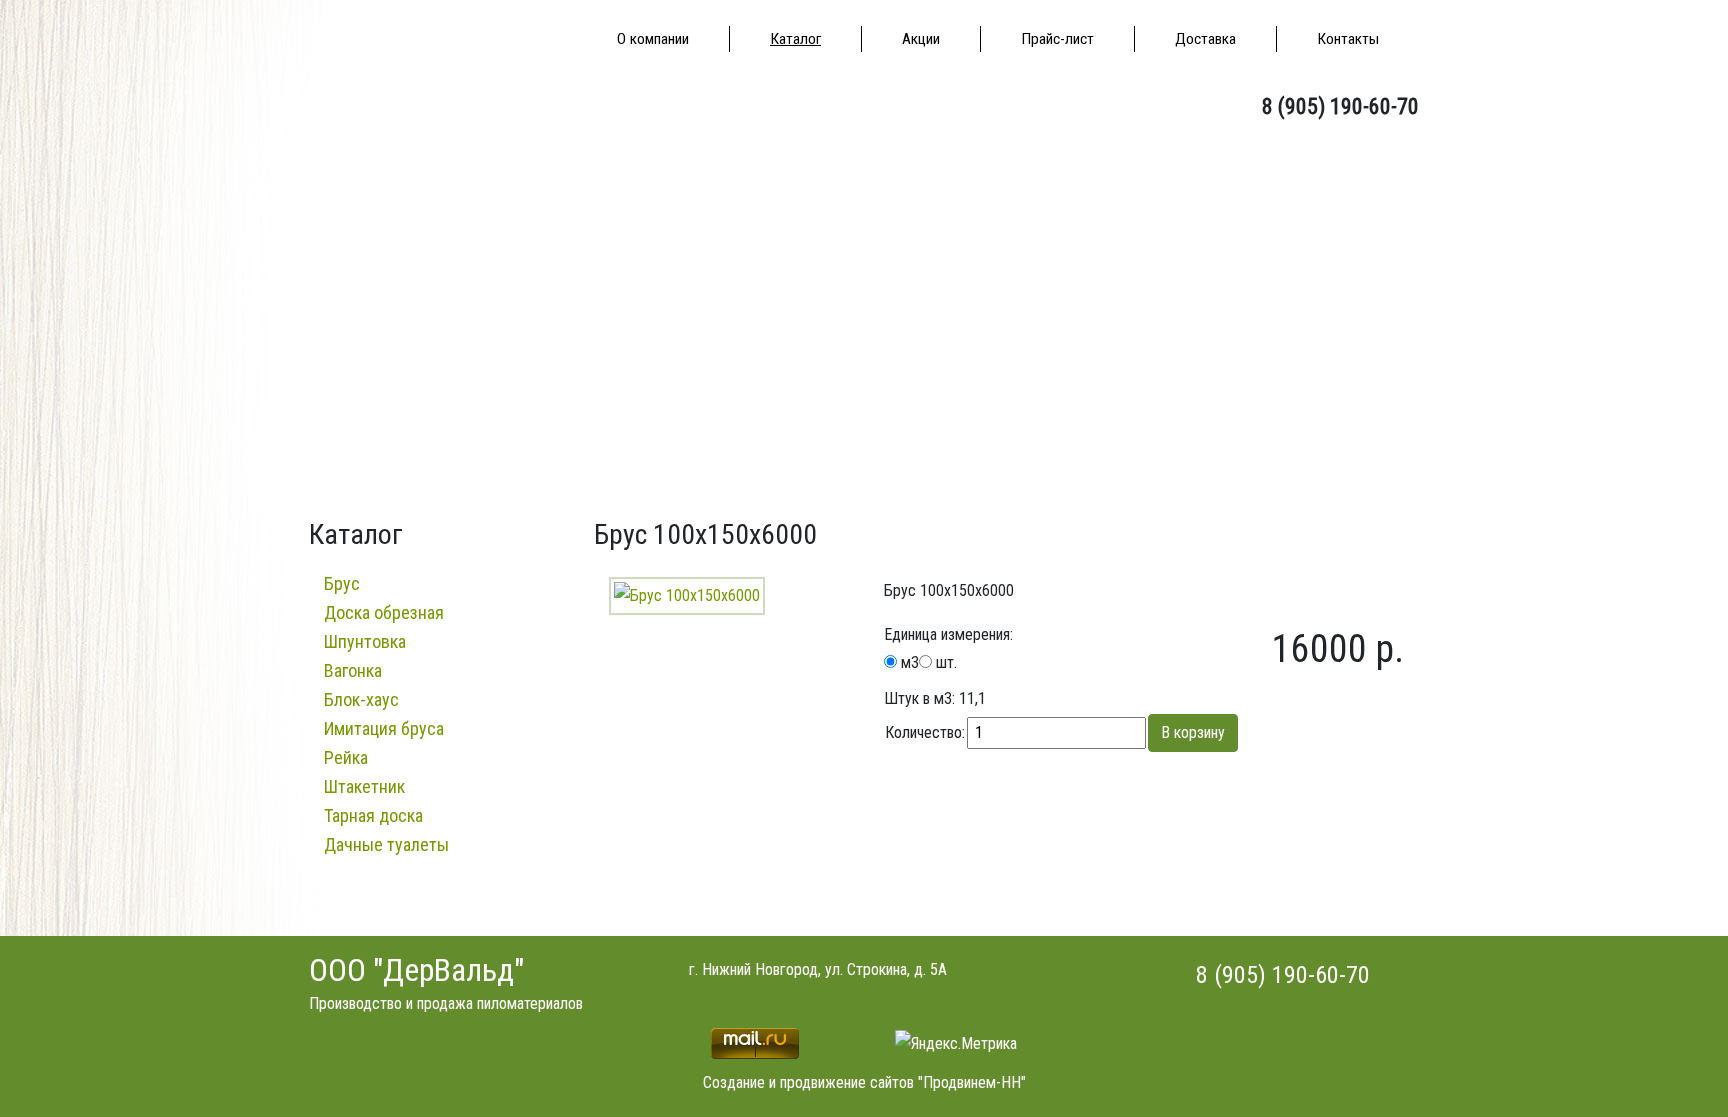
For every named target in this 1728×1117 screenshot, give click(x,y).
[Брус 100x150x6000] (687, 594)
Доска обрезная (384, 612)
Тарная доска (373, 815)
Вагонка (353, 670)
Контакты (1348, 39)
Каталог (795, 39)
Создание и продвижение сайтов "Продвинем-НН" (864, 1082)
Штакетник (364, 786)
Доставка (1205, 39)
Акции (921, 39)
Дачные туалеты (386, 844)
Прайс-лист (1057, 39)
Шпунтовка (365, 641)
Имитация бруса (384, 728)
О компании (653, 39)
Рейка (346, 757)
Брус (342, 583)
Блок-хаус (361, 699)
